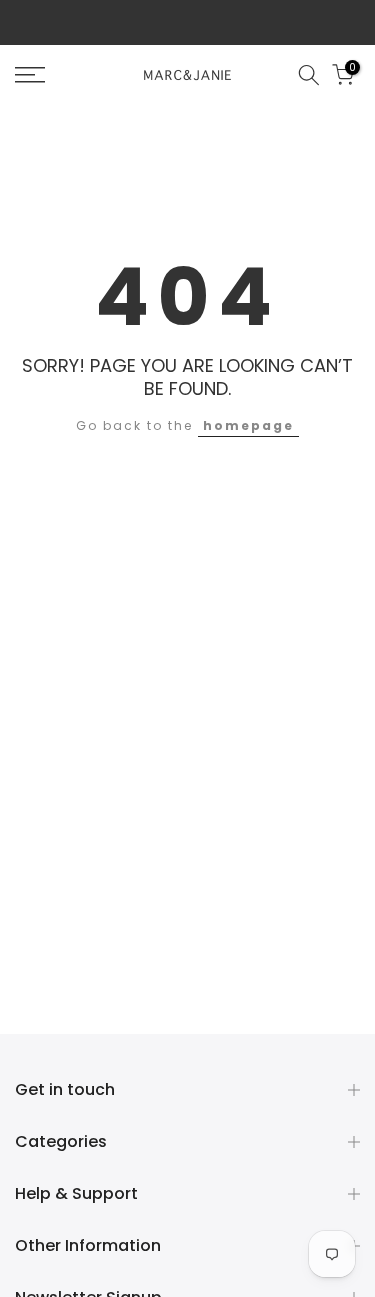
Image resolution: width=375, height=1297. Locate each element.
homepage (248, 425)
